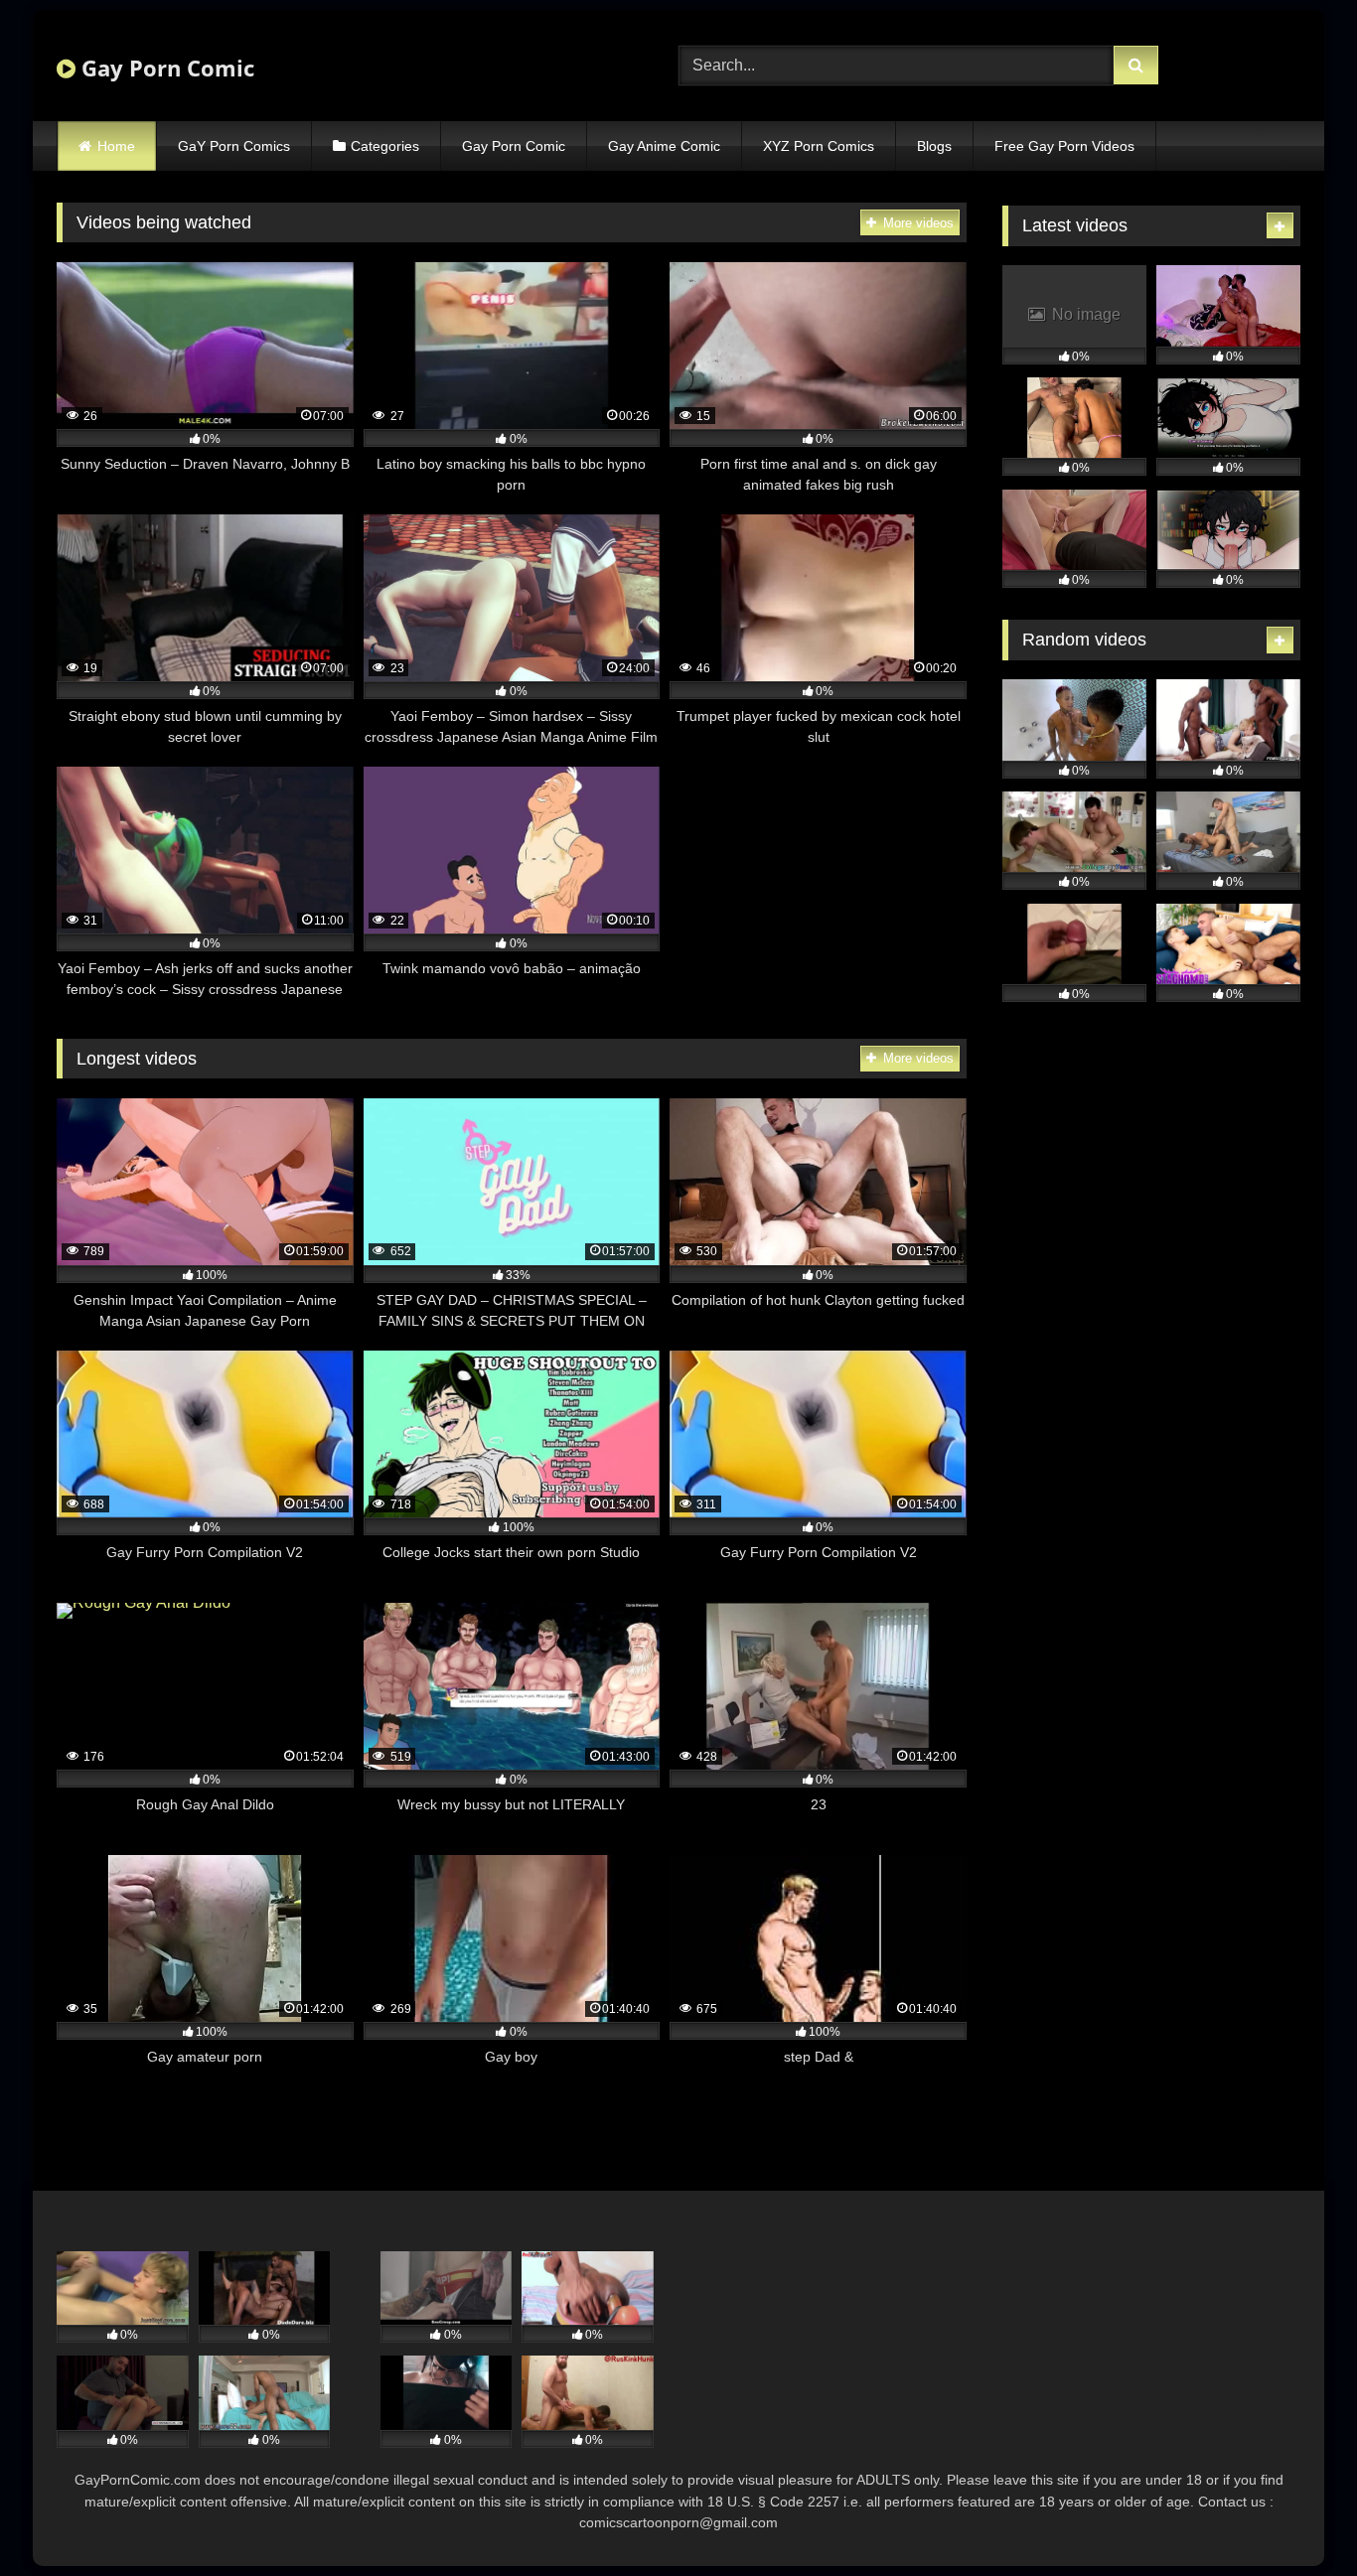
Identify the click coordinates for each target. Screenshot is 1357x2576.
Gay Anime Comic (664, 146)
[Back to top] (1295, 2517)
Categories (385, 146)
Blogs (934, 146)
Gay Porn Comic (165, 68)
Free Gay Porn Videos (1064, 146)
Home (116, 146)
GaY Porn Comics (234, 146)
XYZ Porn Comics (819, 146)
